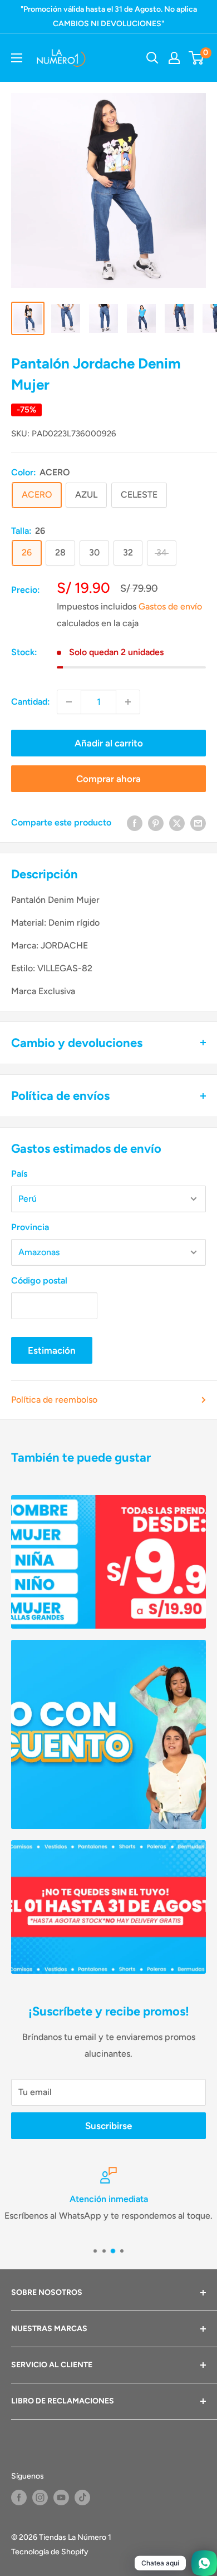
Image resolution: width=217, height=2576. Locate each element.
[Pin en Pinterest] (156, 823)
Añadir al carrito (109, 743)
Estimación (52, 1350)
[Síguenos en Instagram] (40, 2498)
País (19, 1174)
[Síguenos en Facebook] (19, 2498)
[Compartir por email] (198, 823)
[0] (197, 58)
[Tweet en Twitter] (177, 823)
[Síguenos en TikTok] (82, 2498)
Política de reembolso (54, 1400)
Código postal (39, 1280)
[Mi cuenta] (174, 58)
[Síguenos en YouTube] (61, 2498)
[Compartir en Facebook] (135, 823)
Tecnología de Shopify (50, 2552)
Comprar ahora (108, 779)
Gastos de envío (170, 606)
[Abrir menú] (17, 58)
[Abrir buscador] (152, 58)
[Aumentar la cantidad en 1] (128, 702)
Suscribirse (108, 2126)
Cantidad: (31, 702)
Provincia (30, 1227)
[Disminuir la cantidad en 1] (69, 702)
